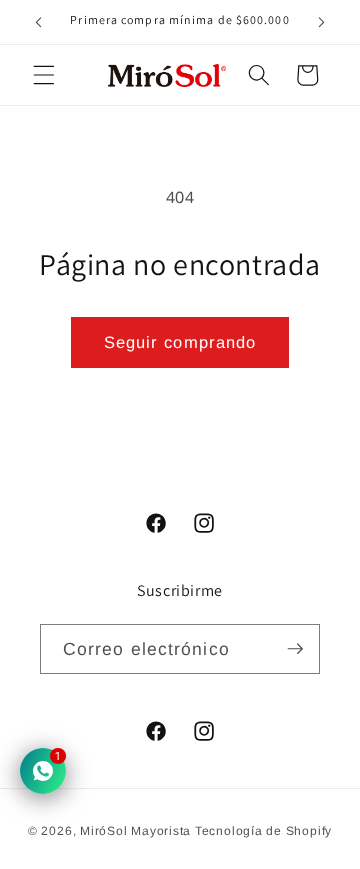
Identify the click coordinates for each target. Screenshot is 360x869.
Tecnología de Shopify (263, 831)
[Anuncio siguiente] (322, 22)
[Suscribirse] (295, 649)
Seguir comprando (180, 342)
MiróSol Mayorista (135, 831)
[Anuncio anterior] (39, 22)
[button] (44, 75)
